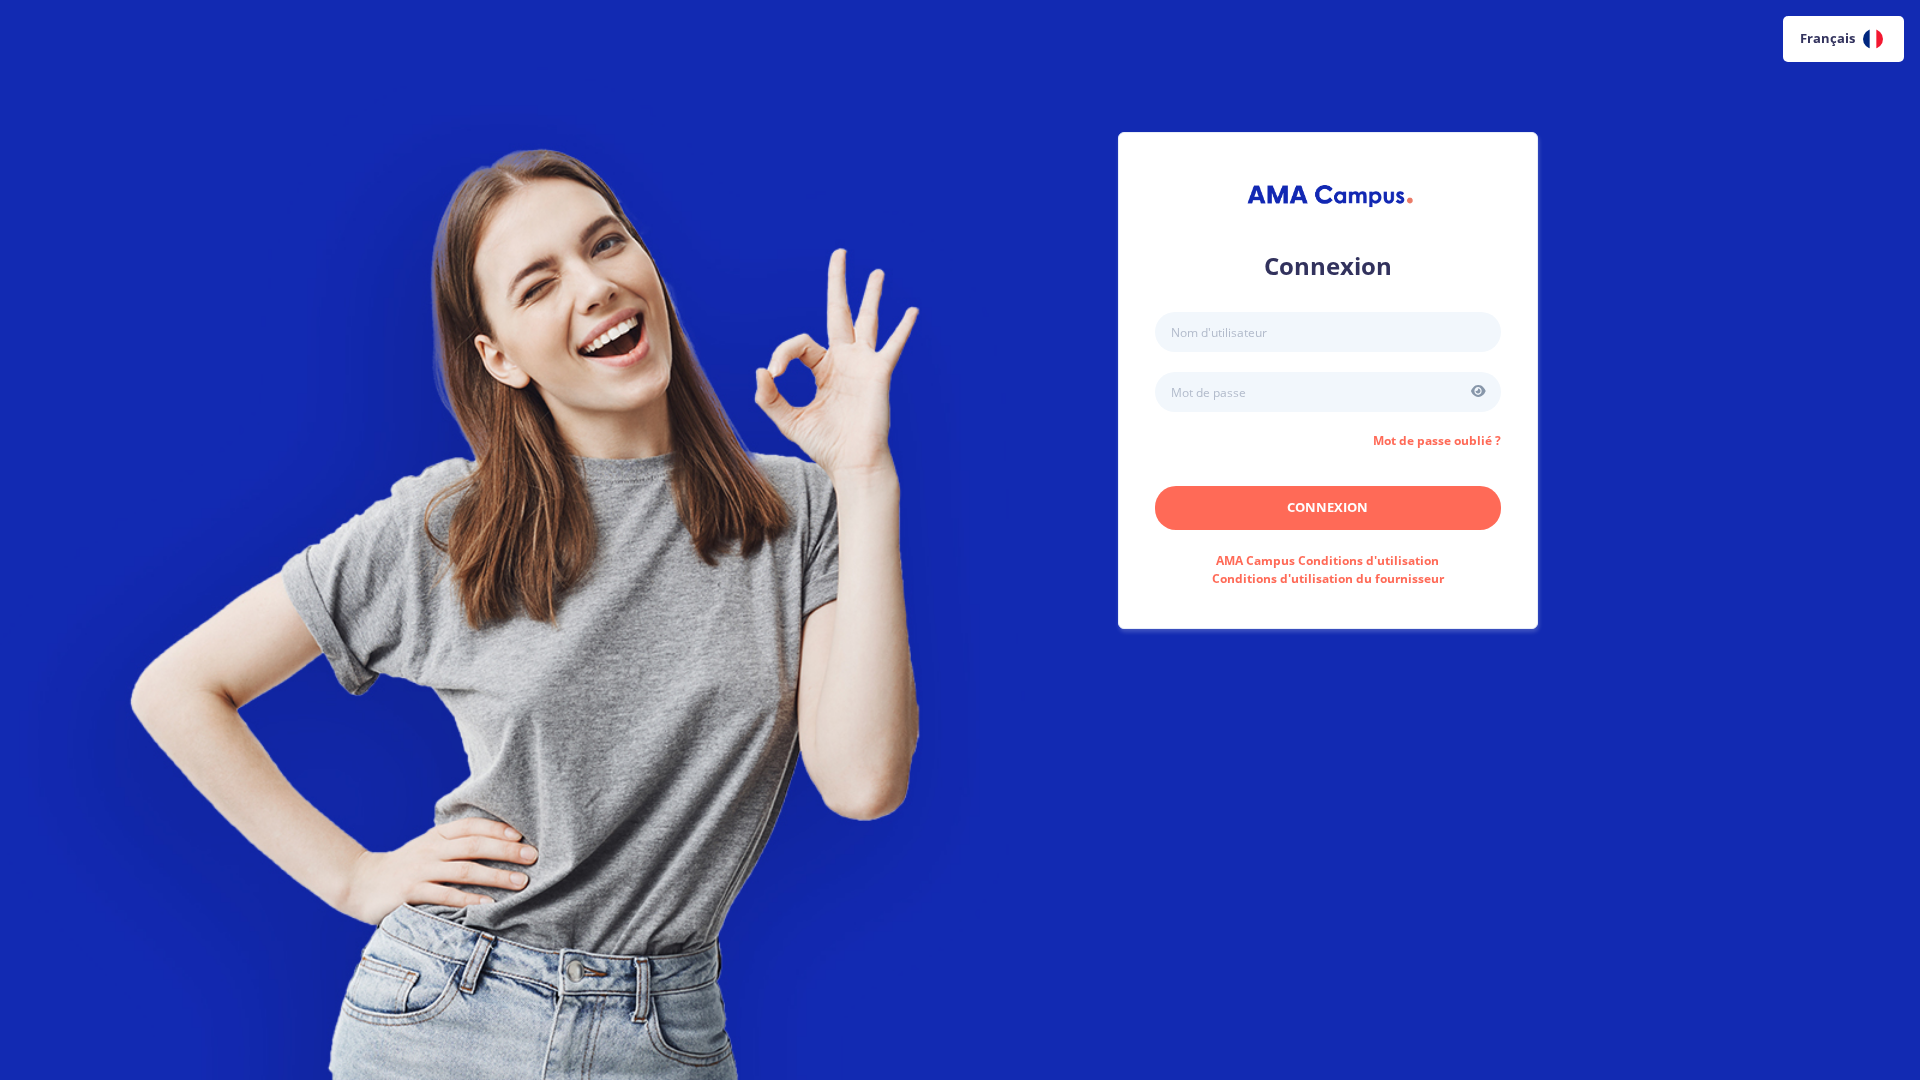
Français (1827, 38)
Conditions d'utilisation (1327, 560)
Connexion (1327, 507)
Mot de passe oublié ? (1437, 440)
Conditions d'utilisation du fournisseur (1328, 578)
